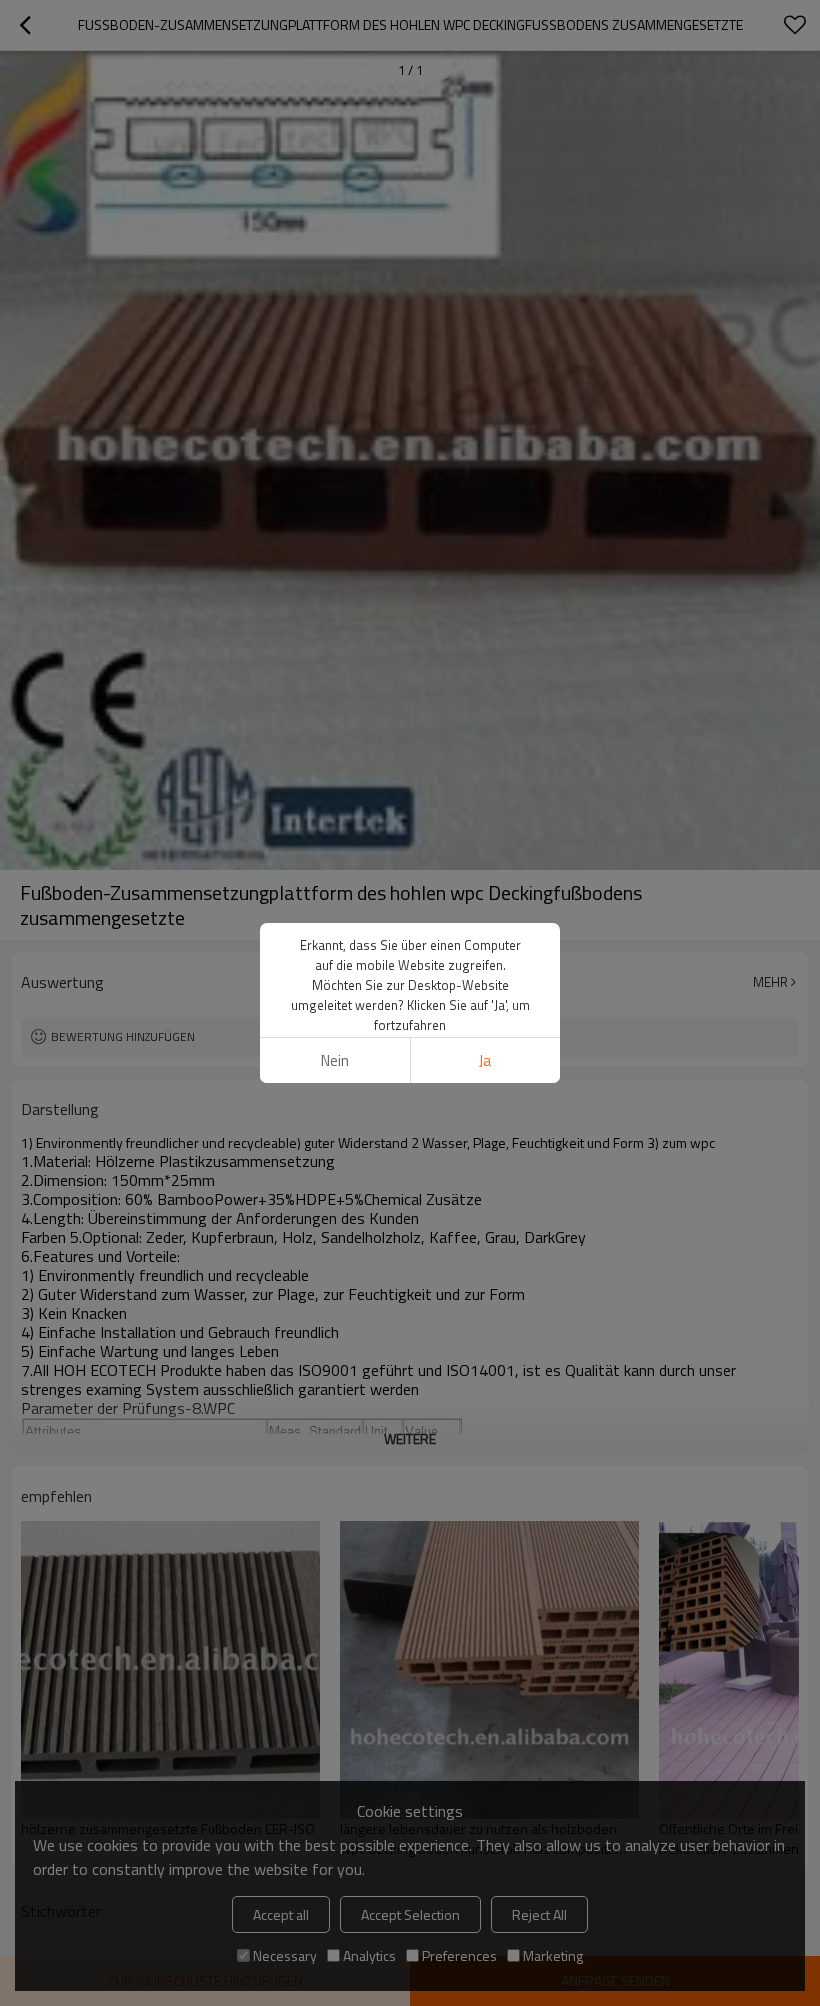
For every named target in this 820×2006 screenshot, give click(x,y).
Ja (485, 1060)
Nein (335, 1060)
